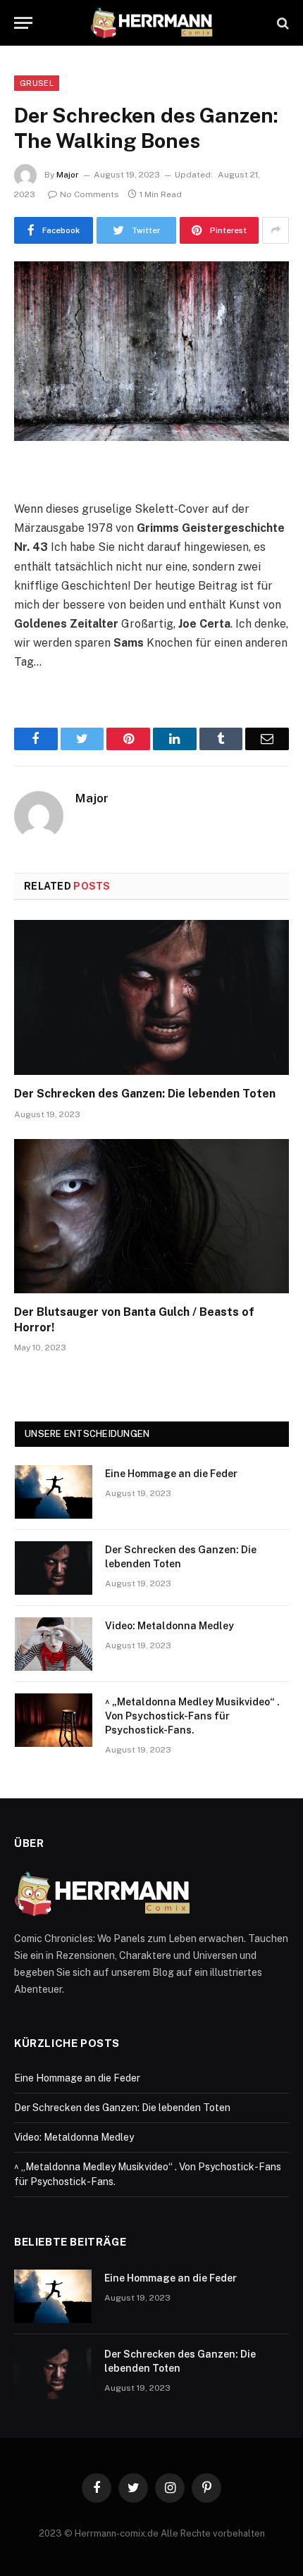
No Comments (89, 194)
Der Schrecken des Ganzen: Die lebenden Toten (145, 1094)
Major (68, 175)
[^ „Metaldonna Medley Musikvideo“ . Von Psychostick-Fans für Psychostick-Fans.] (54, 1720)
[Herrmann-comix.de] (151, 23)
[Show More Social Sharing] (276, 230)
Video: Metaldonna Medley (169, 1626)
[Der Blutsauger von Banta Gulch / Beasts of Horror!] (151, 1216)
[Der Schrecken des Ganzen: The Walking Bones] (151, 351)
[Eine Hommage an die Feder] (54, 1492)
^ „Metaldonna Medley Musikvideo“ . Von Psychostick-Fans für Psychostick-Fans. (192, 1716)
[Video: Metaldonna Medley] (54, 1644)
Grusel (37, 83)
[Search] (282, 23)
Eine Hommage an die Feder (171, 1474)
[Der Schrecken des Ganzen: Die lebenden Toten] (151, 997)
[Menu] (23, 23)
